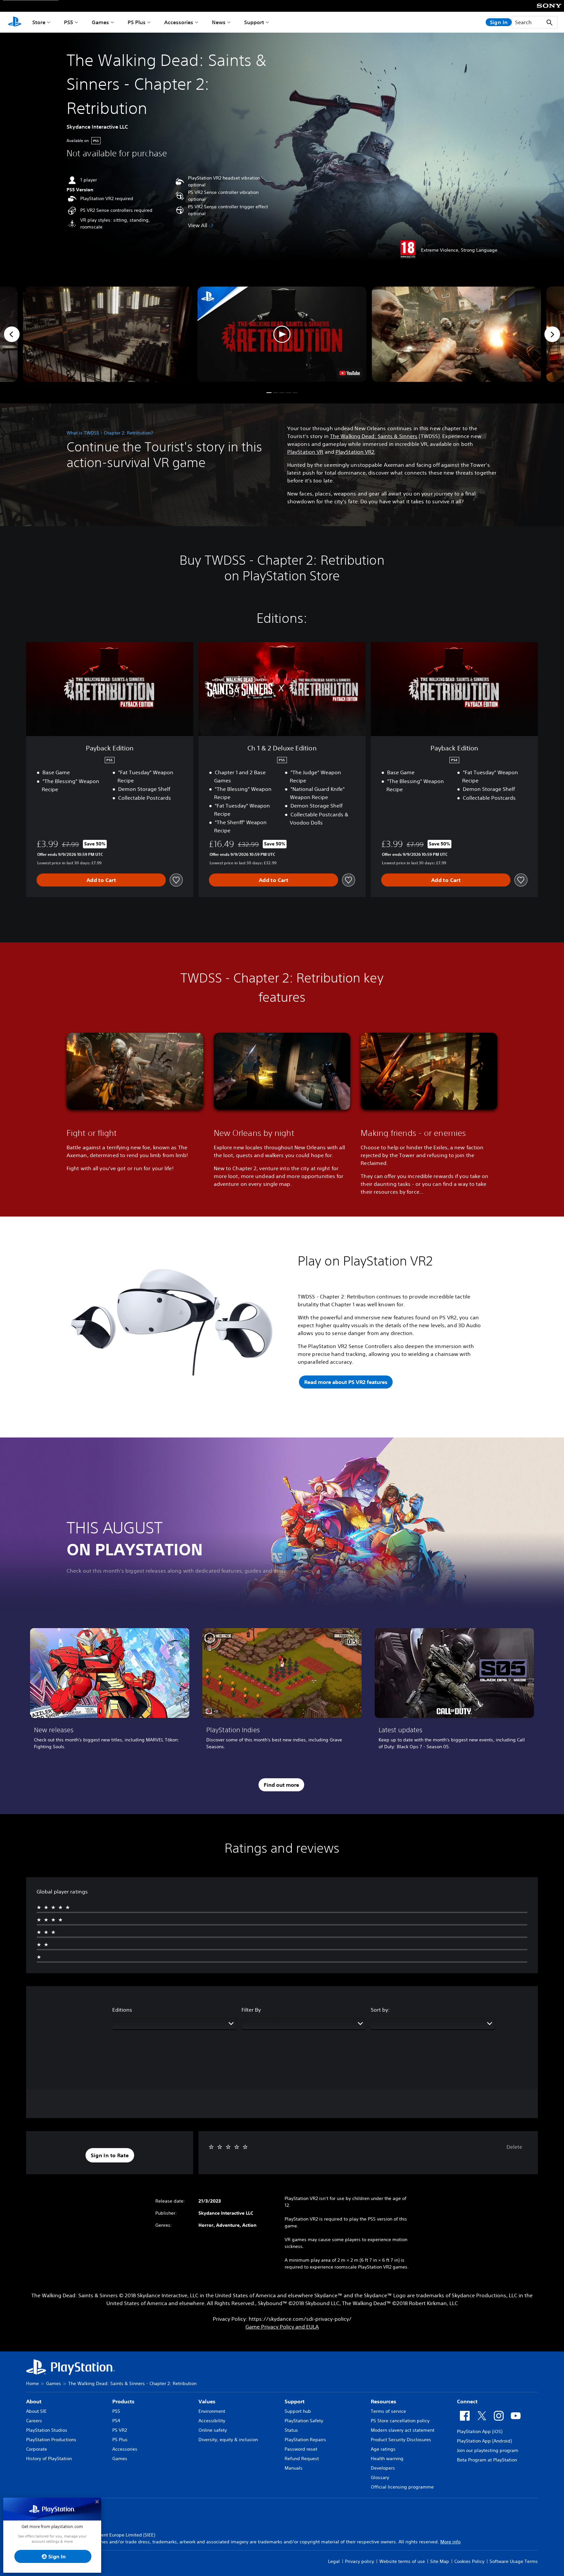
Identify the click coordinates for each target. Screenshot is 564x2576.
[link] (110, 1691)
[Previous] (12, 334)
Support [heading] (295, 2401)
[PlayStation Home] (15, 22)
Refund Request (302, 2458)
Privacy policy (360, 2561)
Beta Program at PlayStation (487, 2460)
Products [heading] (123, 2401)
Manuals (294, 2468)
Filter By (251, 2010)
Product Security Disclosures (401, 2440)
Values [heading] (207, 2401)
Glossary (380, 2477)
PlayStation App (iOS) (480, 2431)
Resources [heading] (384, 2401)
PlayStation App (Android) (484, 2441)
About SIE (36, 2411)
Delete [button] (514, 2147)
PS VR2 (120, 2430)
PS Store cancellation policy (400, 2421)
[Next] (552, 334)
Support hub (298, 2411)
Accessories (179, 22)
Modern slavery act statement (403, 2430)
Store (39, 22)
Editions (122, 2010)
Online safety (213, 2430)
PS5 (69, 22)
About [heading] (34, 2401)
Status (291, 2430)
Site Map (440, 2561)
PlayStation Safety (304, 2421)
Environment (212, 2411)
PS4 (116, 2421)
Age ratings (383, 2449)
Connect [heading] (467, 2401)
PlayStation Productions (51, 2440)
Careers (34, 2421)
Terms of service (388, 2411)
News (219, 22)
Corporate (37, 2449)
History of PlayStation (49, 2458)
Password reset (301, 2449)
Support (254, 22)
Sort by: (380, 2010)
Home (32, 2383)
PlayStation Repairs (305, 2440)
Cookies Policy (469, 2561)
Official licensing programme (402, 2487)
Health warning (387, 2458)
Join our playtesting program (488, 2450)
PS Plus (137, 22)
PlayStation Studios (47, 2430)
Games (100, 22)
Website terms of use (402, 2561)
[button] (282, 334)
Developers (383, 2468)
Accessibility (212, 2421)
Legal (334, 2561)
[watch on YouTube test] (350, 373)
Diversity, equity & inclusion (228, 2440)
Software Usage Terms (514, 2561)
